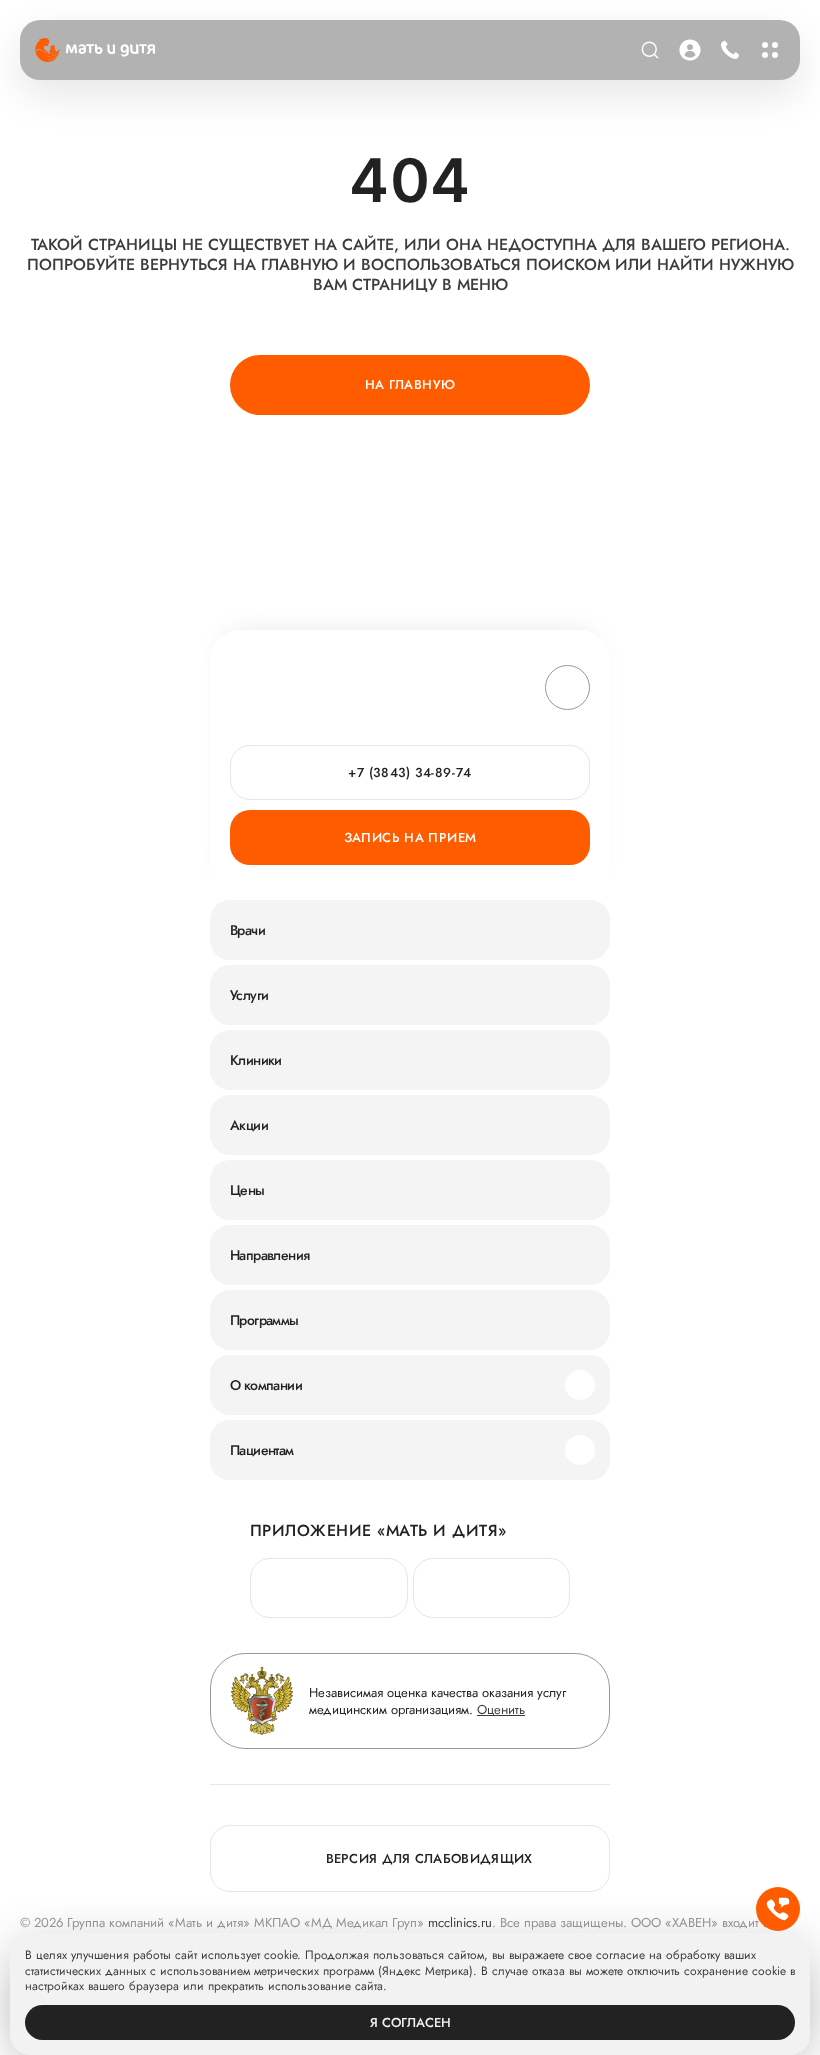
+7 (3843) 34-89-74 (730, 50)
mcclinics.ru (460, 1922)
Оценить (501, 1709)
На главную (410, 384)
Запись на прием (410, 837)
